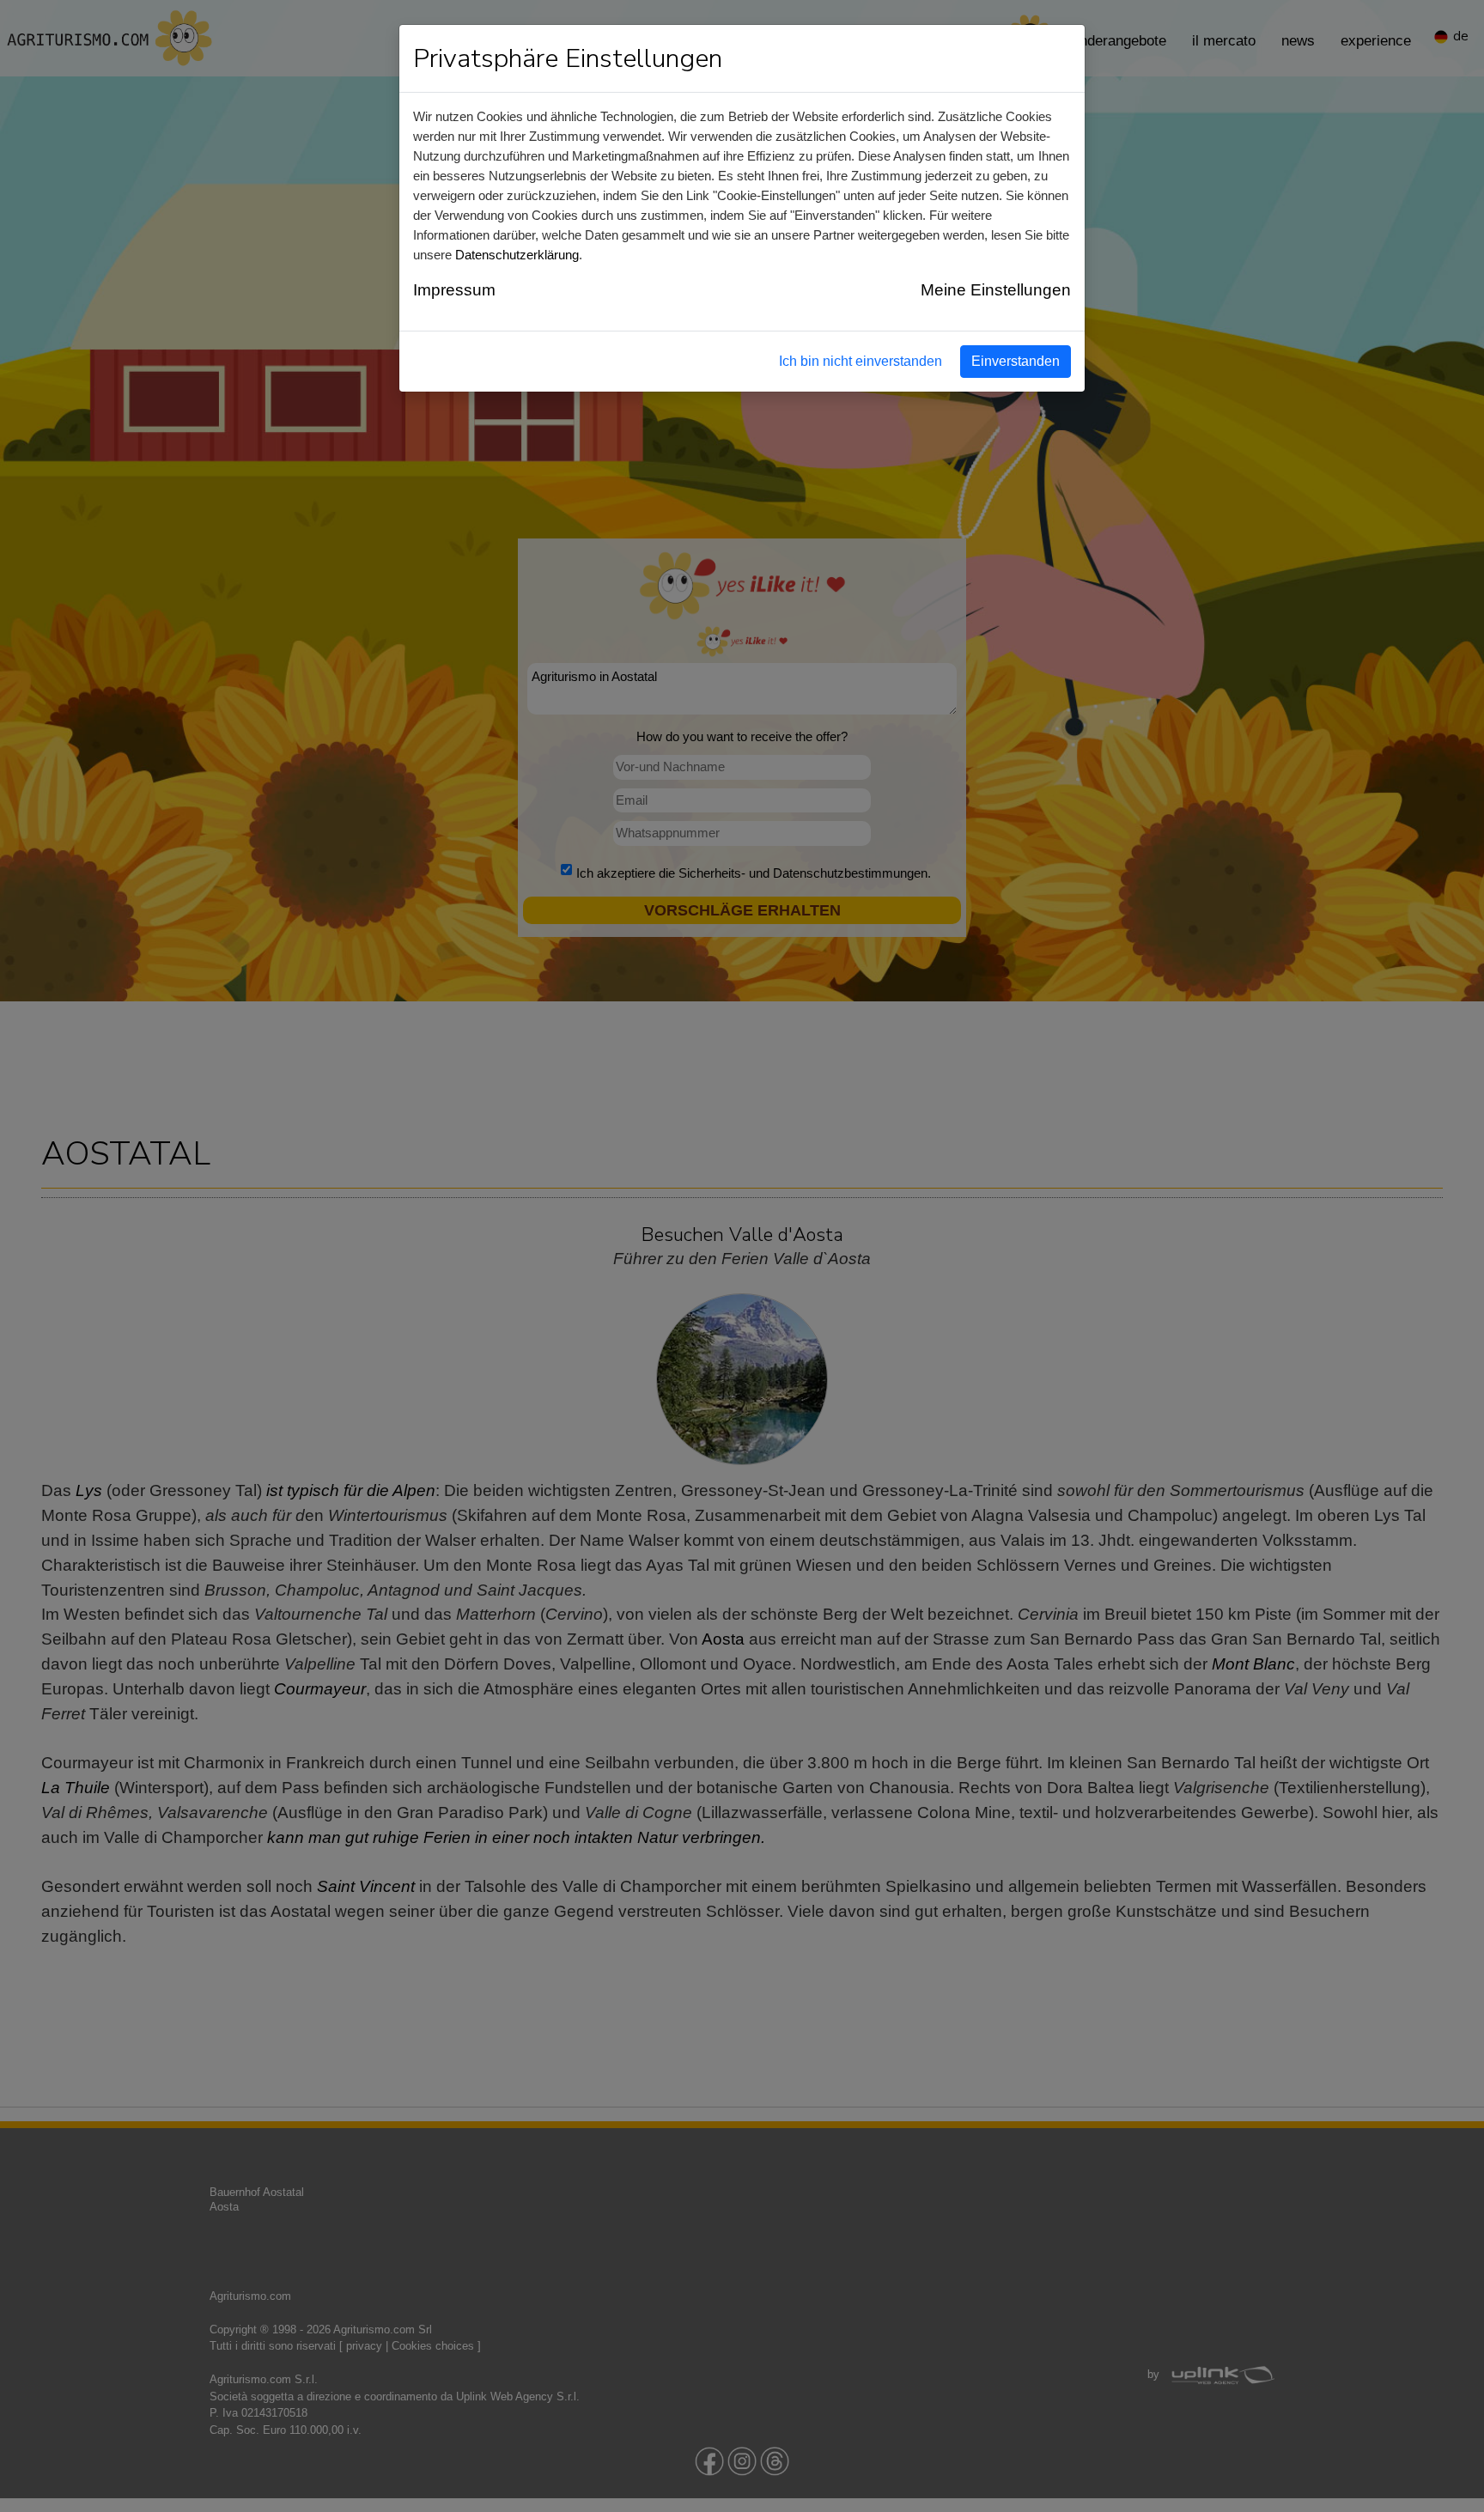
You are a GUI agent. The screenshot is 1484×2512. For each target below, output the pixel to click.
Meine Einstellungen (996, 290)
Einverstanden (1016, 361)
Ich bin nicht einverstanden (861, 361)
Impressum (454, 290)
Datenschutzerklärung (517, 255)
